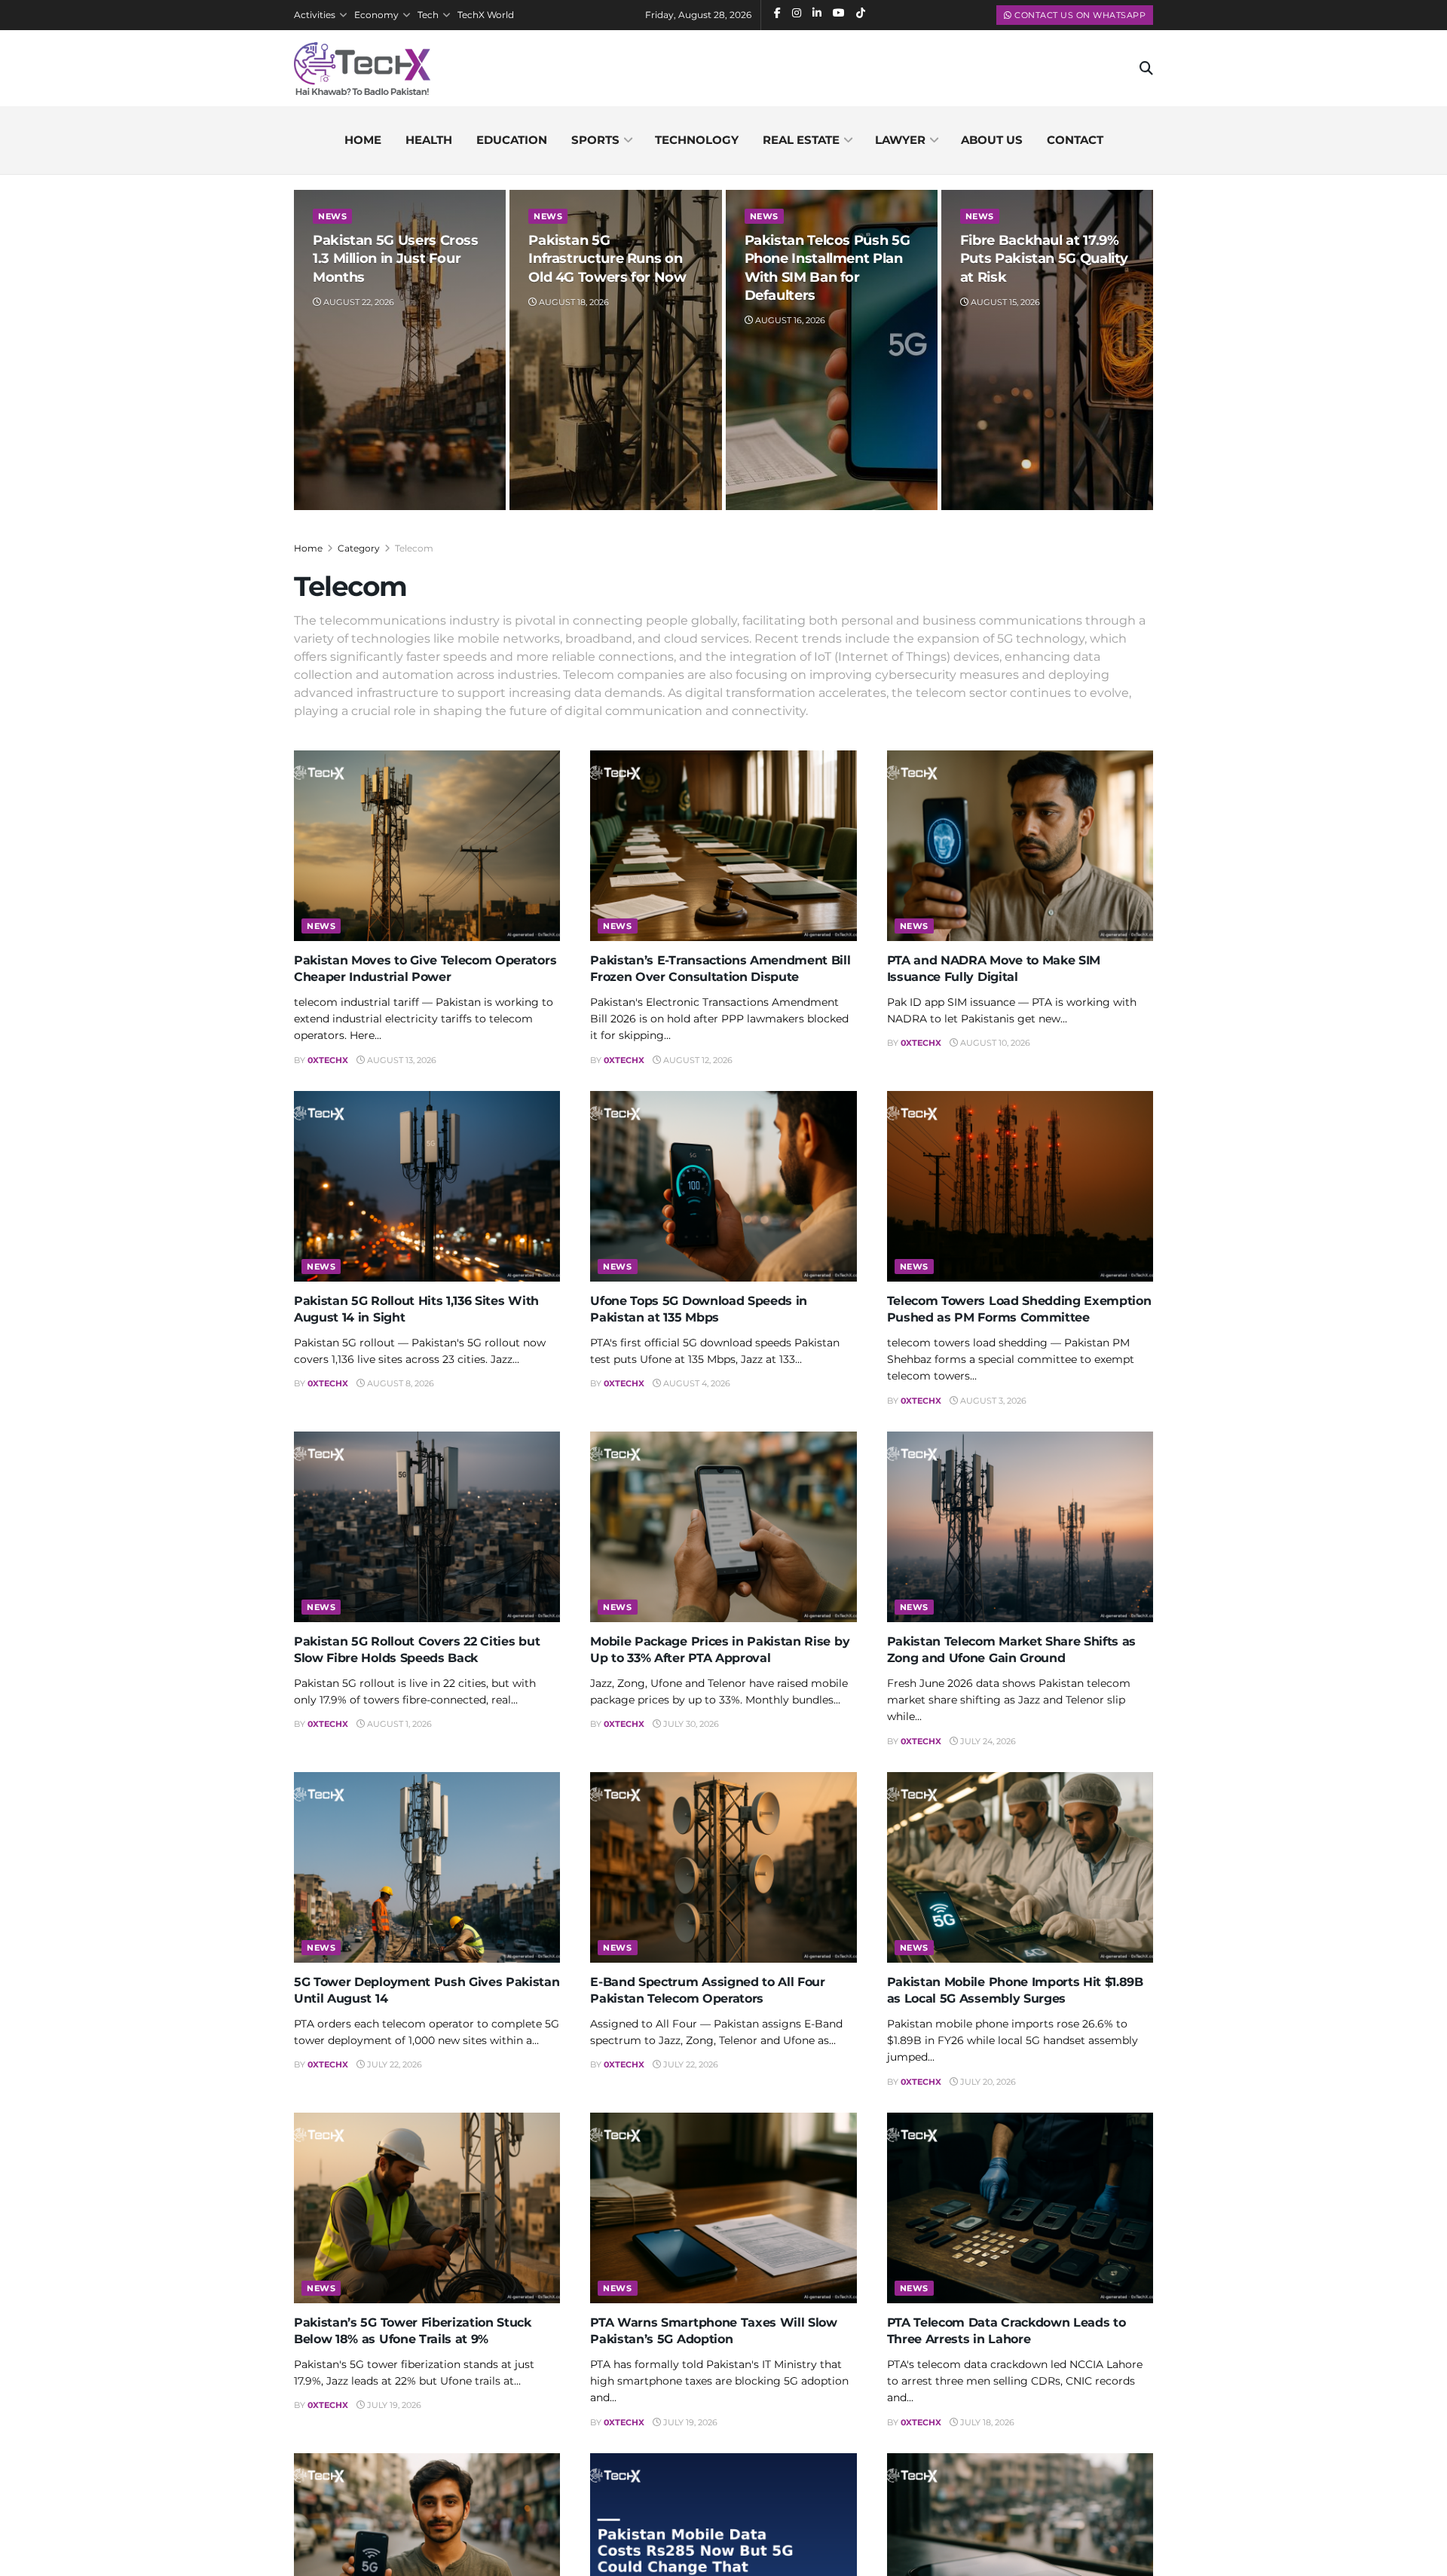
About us (992, 140)
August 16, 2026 (789, 320)
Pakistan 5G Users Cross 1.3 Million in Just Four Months (396, 259)
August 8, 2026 (399, 1383)
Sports (595, 140)
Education (512, 140)
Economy (376, 15)
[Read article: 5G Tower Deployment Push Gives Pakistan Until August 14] (427, 1867)
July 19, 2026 (393, 2405)
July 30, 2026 (690, 1724)
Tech (428, 15)
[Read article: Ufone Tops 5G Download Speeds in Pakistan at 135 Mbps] (723, 1186)
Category (359, 548)
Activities (315, 15)
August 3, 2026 (992, 1401)
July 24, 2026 (987, 1741)
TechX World (486, 15)
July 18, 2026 (986, 2422)
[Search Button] (1146, 69)
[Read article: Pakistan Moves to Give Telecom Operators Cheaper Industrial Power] (427, 846)
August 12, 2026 (697, 1060)
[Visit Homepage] (362, 69)
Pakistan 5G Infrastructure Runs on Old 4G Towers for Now (607, 259)
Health (429, 140)
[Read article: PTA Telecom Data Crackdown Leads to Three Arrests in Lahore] (1020, 2208)
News (332, 216)
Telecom (414, 548)
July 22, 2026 (393, 2064)
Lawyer (900, 140)
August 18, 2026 (573, 302)
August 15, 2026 (1004, 302)
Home (363, 140)
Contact (1075, 140)
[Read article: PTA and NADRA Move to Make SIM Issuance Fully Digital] (1020, 846)
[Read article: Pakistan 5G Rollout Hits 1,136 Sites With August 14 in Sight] (427, 1186)
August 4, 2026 (696, 1383)
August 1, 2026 (398, 1724)
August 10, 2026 (994, 1043)
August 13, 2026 (401, 1060)
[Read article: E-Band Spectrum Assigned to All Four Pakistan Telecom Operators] (723, 1867)
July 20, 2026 (987, 2082)
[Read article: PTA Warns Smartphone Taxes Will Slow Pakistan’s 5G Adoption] (723, 2208)
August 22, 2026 (358, 302)
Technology (697, 140)
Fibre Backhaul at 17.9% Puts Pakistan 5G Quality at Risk (1044, 259)
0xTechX (328, 1060)
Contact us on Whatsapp (1079, 15)
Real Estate (801, 140)
